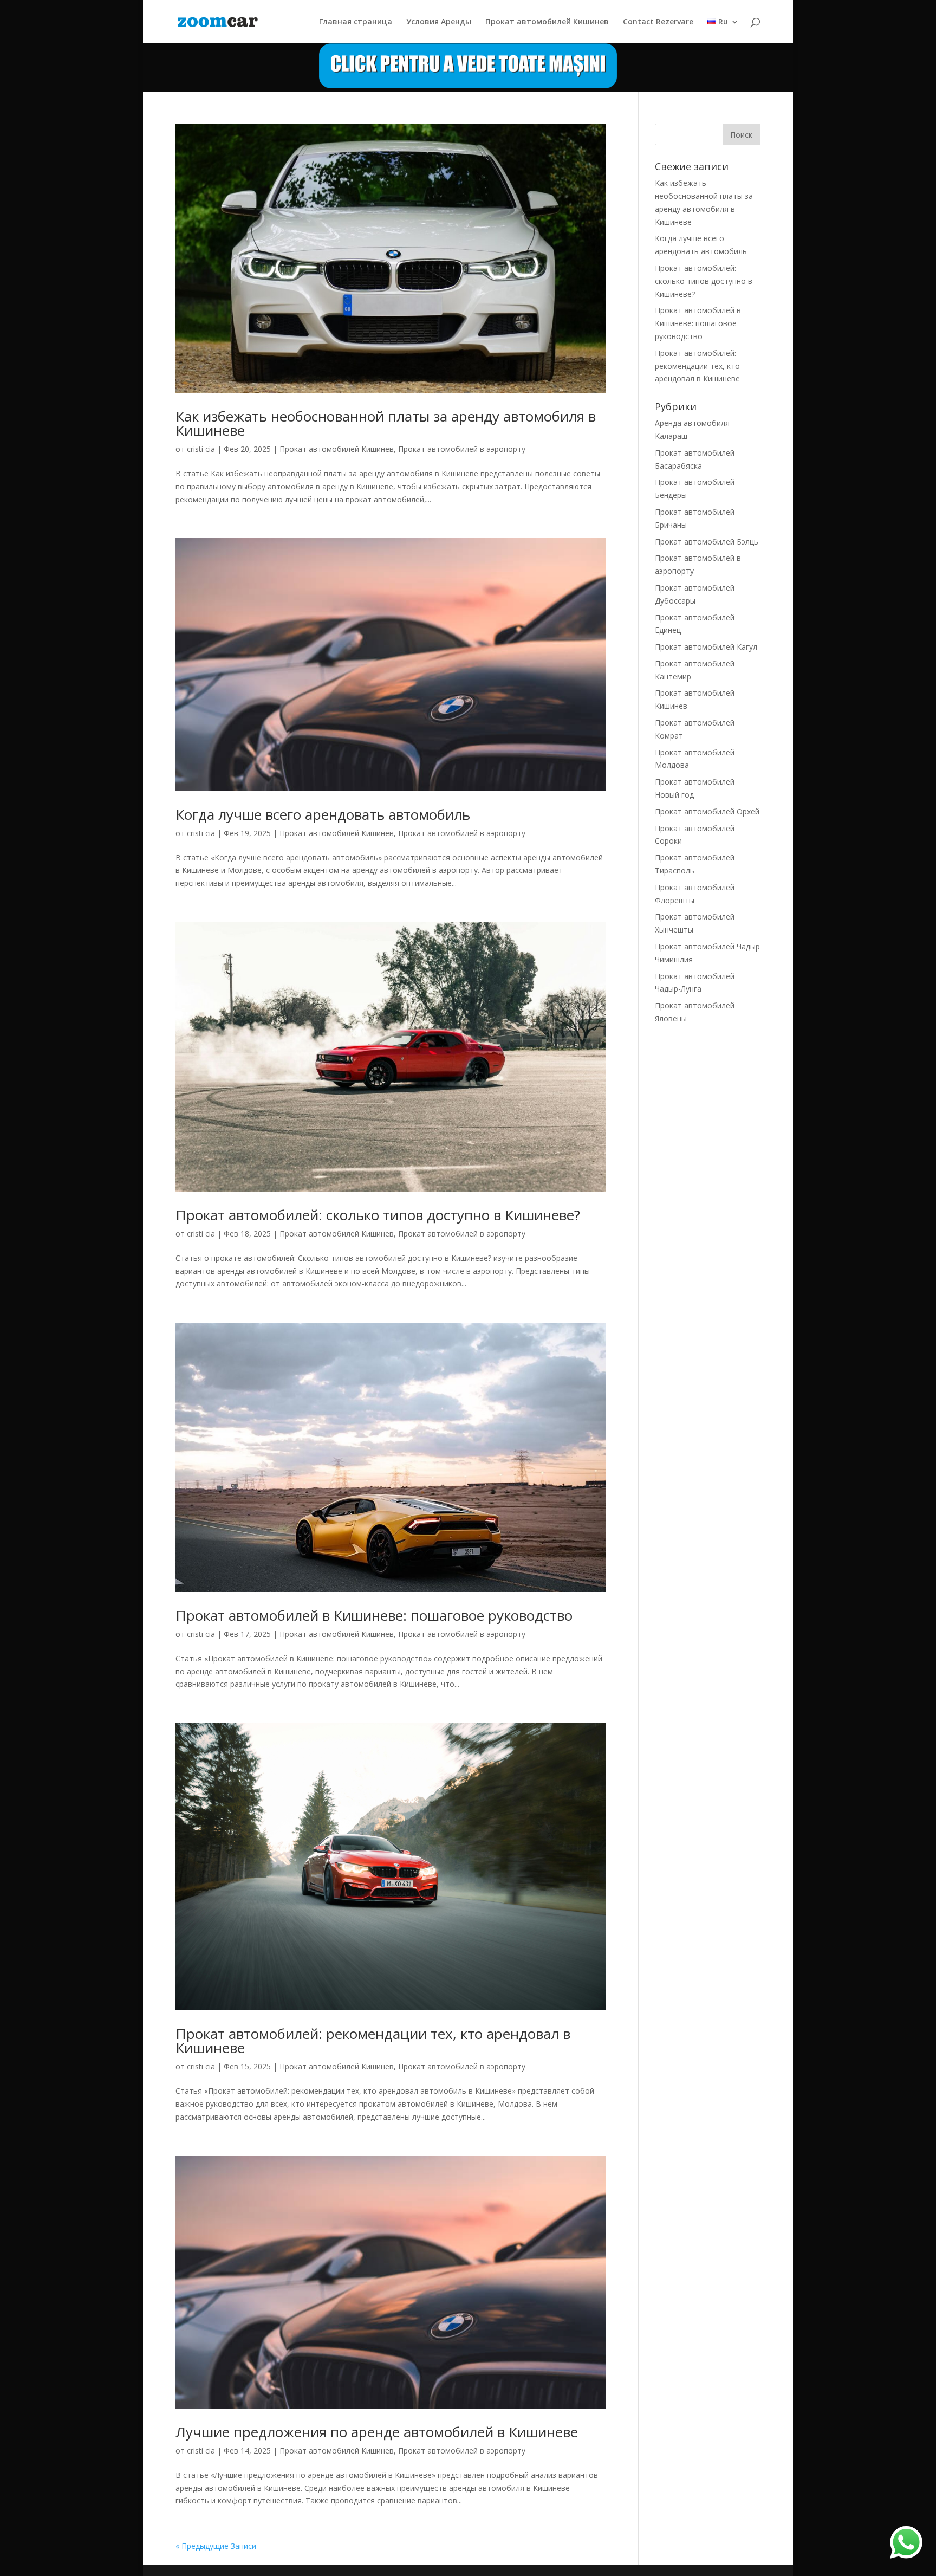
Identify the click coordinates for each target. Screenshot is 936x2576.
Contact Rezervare (658, 22)
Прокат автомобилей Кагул (706, 647)
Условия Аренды (439, 22)
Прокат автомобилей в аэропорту (462, 449)
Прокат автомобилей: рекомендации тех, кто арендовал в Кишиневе (373, 2041)
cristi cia (201, 449)
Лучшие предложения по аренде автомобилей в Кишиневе (377, 2432)
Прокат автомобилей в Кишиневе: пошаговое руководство (374, 1615)
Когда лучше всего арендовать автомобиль (323, 814)
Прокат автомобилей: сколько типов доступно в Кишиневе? (378, 1215)
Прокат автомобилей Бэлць (707, 542)
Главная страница (356, 22)
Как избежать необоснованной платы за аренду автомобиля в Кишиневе (386, 423)
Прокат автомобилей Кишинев (547, 22)
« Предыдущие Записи (216, 2546)
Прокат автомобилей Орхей (707, 811)
